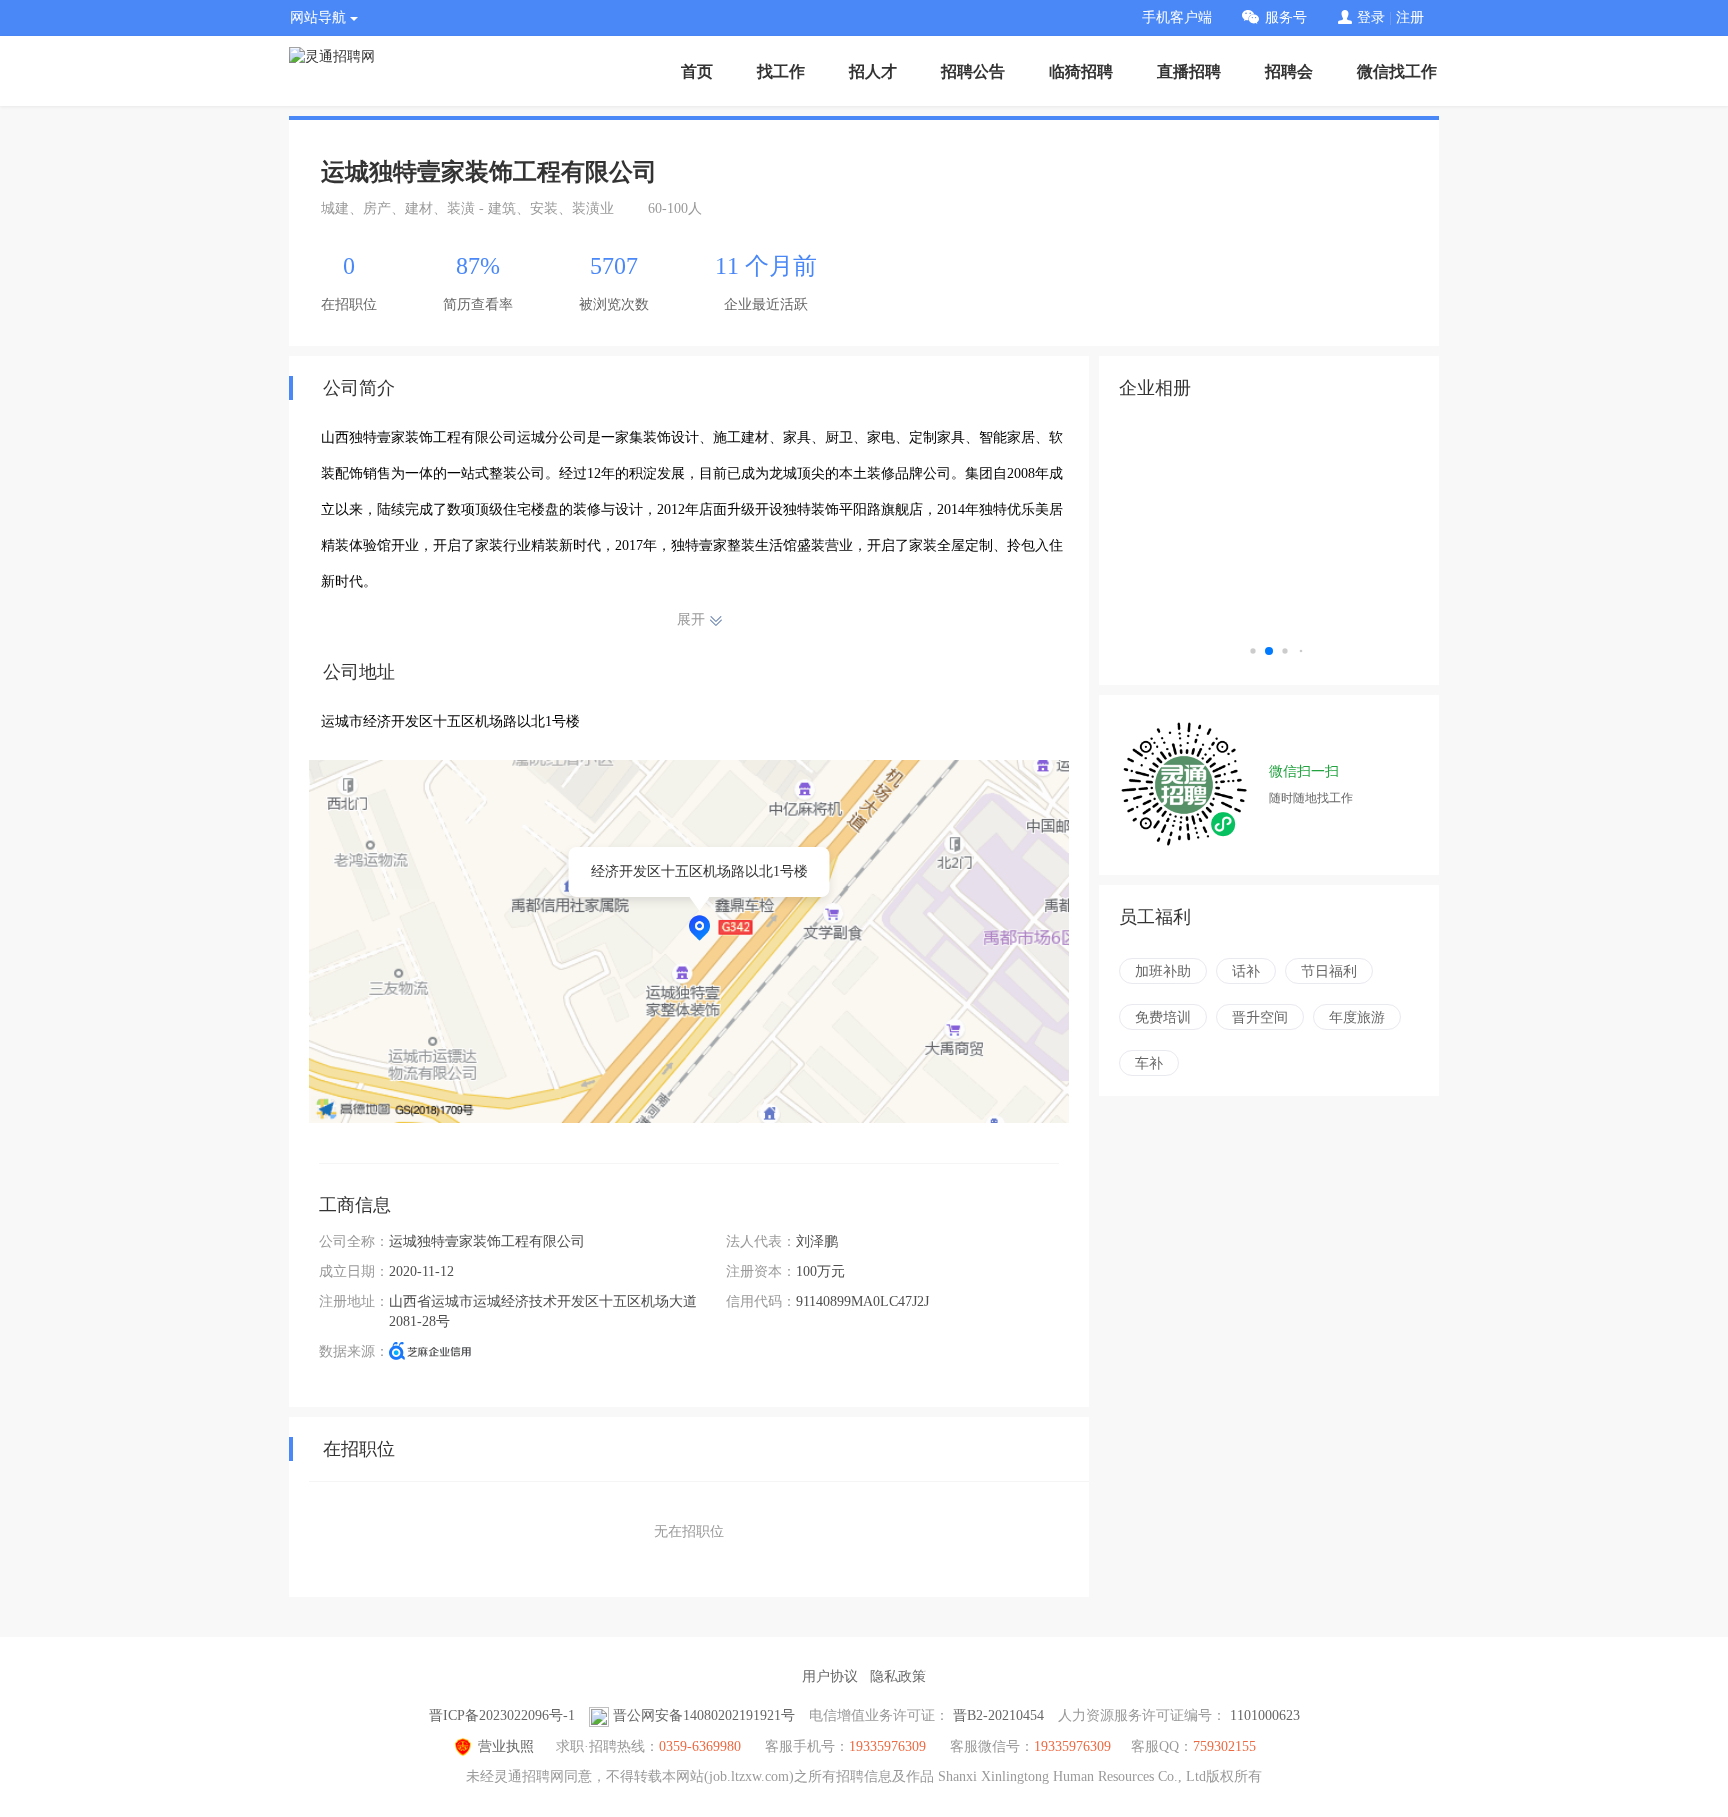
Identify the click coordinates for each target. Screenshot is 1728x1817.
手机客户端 (1177, 17)
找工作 (781, 71)
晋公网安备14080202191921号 (704, 1715)
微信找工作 (1397, 71)
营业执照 (506, 1746)
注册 (1410, 17)
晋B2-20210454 (998, 1715)
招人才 (873, 71)
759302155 (1224, 1746)
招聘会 (1289, 71)
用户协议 (830, 1676)
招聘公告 (973, 71)
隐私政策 (898, 1676)
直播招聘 (1189, 71)
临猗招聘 (1081, 71)
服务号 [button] (1286, 17)
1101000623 (1265, 1715)
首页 (697, 71)
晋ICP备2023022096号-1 (502, 1715)
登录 (1371, 17)
